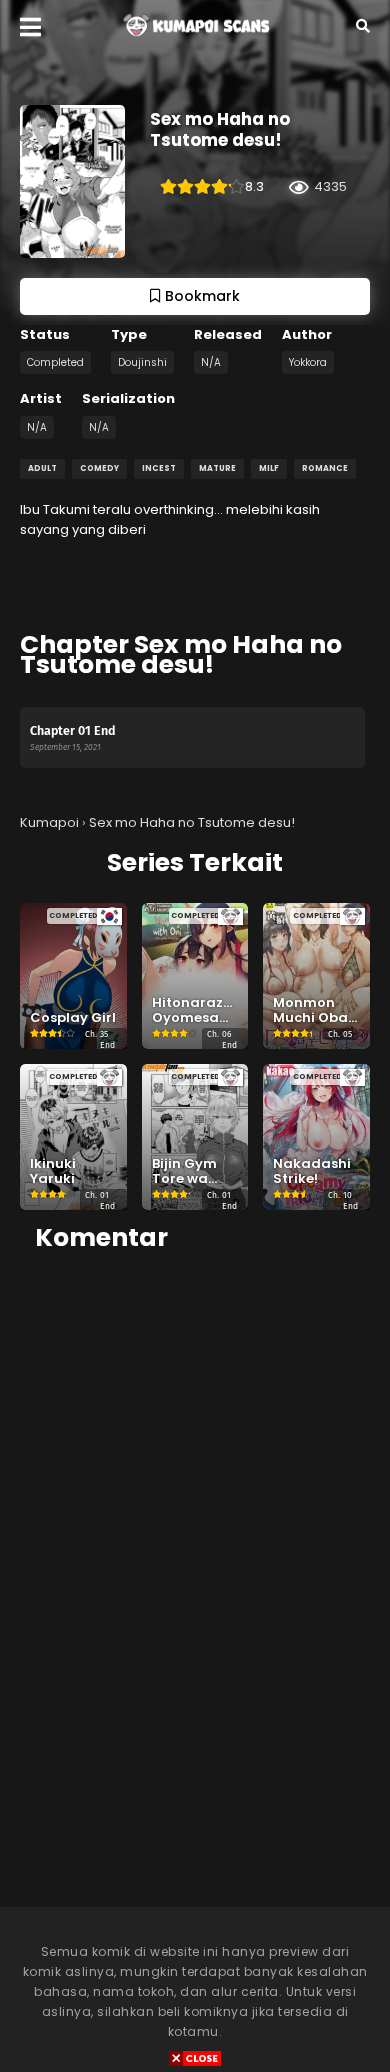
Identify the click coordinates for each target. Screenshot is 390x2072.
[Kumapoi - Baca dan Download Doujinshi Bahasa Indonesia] (194, 41)
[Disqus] (195, 1521)
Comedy (99, 468)
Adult (42, 468)
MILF (269, 468)
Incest (159, 468)
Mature (217, 468)
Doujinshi (142, 362)
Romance (325, 468)
